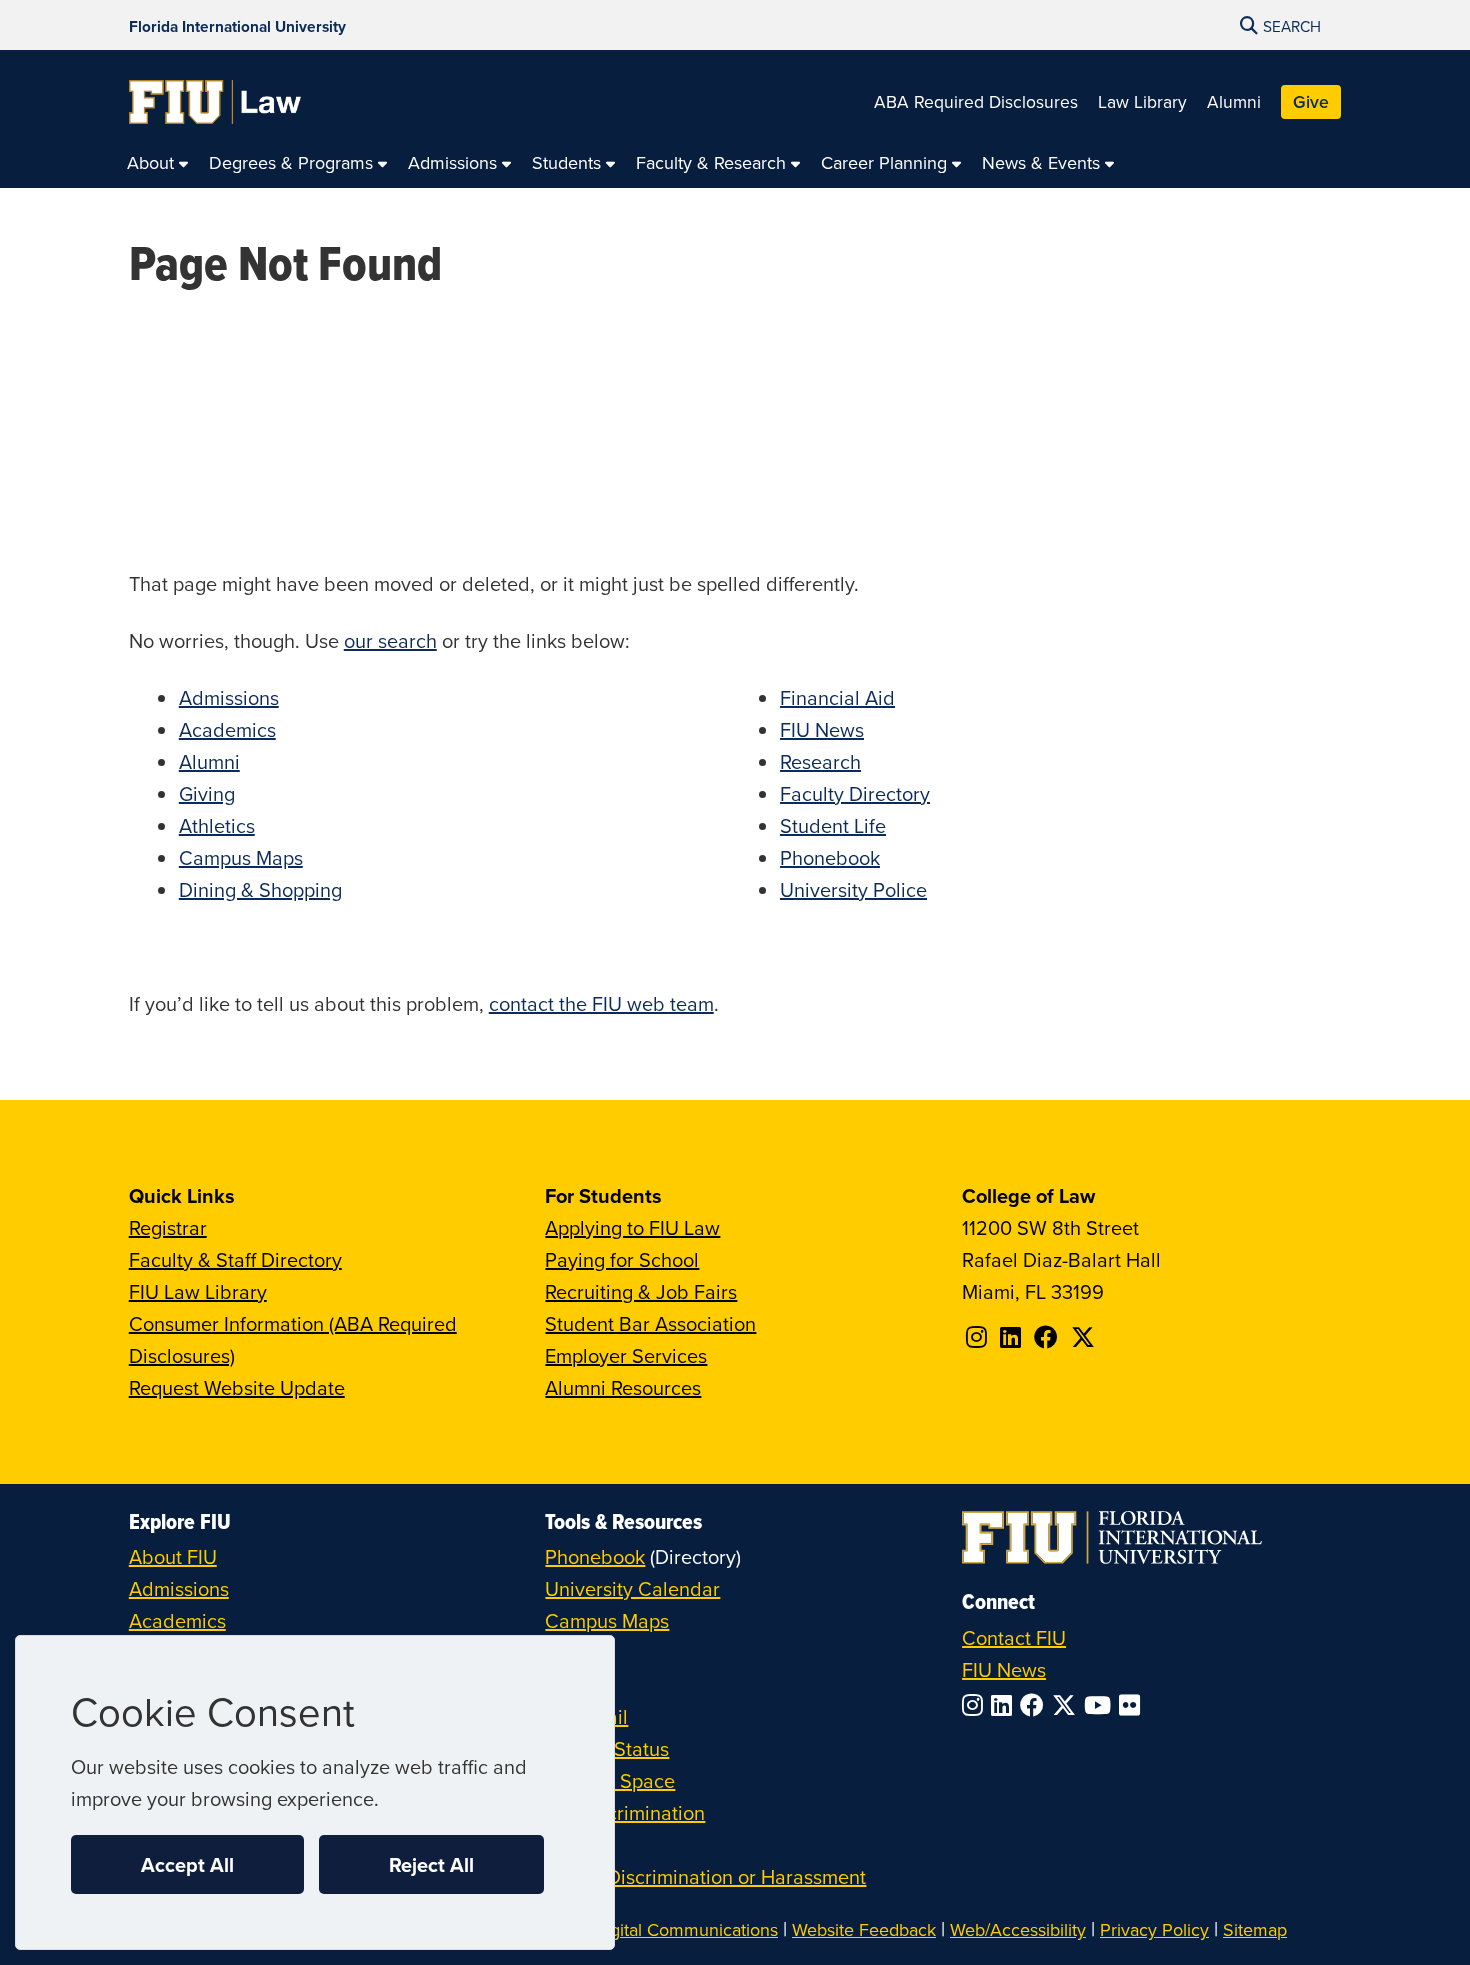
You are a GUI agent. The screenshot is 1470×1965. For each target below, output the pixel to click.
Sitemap (1255, 1929)
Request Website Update (237, 1387)
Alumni (1234, 101)
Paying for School (622, 1259)
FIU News (822, 729)
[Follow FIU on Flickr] (1133, 1705)
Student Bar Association (650, 1323)
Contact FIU (1014, 1637)
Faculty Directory (855, 793)
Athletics (217, 825)
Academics (227, 729)
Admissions (229, 697)
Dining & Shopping (260, 889)
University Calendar (632, 1588)
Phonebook (830, 857)
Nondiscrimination (625, 1812)
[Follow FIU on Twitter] (1068, 1705)
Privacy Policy (1154, 1929)
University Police (853, 889)
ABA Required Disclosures (976, 101)
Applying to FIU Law (632, 1227)
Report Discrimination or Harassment (705, 1876)
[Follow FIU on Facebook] (1036, 1705)
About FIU (173, 1556)
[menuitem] (158, 163)
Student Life (833, 825)
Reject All (431, 1864)
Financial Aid (837, 697)
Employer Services (626, 1355)
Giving (207, 793)
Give (1311, 101)
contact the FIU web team (601, 1003)
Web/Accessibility (1018, 1929)
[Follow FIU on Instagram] (976, 1705)
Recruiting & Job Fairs (641, 1291)
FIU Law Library (198, 1291)
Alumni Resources (623, 1387)
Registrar (168, 1227)
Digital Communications (685, 1929)
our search (390, 640)
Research (820, 761)
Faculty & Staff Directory (235, 1259)
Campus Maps (241, 857)
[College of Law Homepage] (215, 102)
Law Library (1142, 101)
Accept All (187, 1864)
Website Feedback (864, 1929)
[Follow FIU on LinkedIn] (1005, 1705)
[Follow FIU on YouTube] (1101, 1705)
